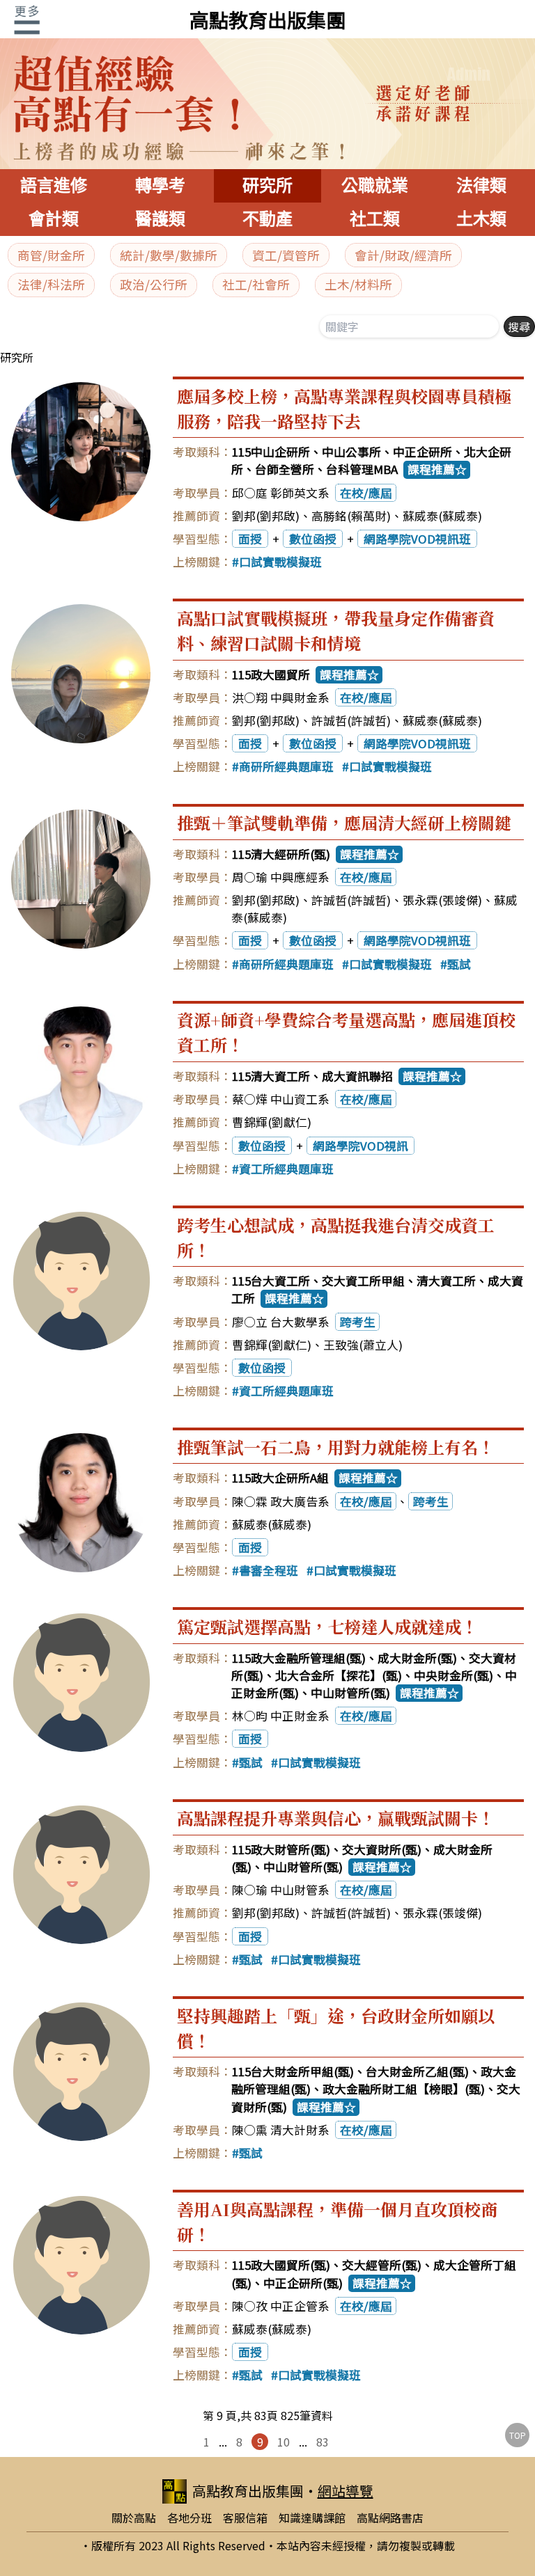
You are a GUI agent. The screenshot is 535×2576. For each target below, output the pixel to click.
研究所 (267, 185)
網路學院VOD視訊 (360, 1146)
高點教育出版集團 (267, 19)
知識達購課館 (312, 2518)
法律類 (481, 185)
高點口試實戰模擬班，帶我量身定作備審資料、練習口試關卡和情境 (336, 630)
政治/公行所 (154, 284)
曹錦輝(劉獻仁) (272, 1122)
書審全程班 (269, 1570)
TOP (518, 2435)
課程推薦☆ (437, 469)
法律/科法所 (51, 284)
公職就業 (375, 185)
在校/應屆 (366, 493)
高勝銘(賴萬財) (351, 516)
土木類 (481, 219)
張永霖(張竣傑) (442, 900)
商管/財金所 (51, 255)
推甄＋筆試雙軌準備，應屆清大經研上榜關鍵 (344, 822)
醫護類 (160, 219)
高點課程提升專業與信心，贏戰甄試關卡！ (336, 1818)
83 (323, 2442)
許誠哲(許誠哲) (351, 720)
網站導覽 (346, 2491)
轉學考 (160, 185)
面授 (250, 539)
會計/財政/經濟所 (403, 255)
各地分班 (189, 2518)
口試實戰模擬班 (280, 562)
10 (284, 2442)
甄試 (459, 964)
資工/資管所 (286, 255)
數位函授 (313, 539)
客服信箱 (245, 2518)
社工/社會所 (256, 284)
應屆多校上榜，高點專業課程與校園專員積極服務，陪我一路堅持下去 (344, 408)
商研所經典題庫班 (286, 766)
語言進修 (54, 185)
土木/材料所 (358, 284)
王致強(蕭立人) (363, 1345)
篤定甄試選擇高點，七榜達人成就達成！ (327, 1626)
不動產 (267, 219)
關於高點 (134, 2518)
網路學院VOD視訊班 (417, 539)
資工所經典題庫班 (286, 1169)
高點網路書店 (390, 2518)
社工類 (375, 219)
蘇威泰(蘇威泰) (442, 516)
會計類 (54, 219)
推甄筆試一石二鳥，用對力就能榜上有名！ (336, 1447)
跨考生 (358, 1322)
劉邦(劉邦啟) (266, 516)
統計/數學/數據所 (169, 255)
